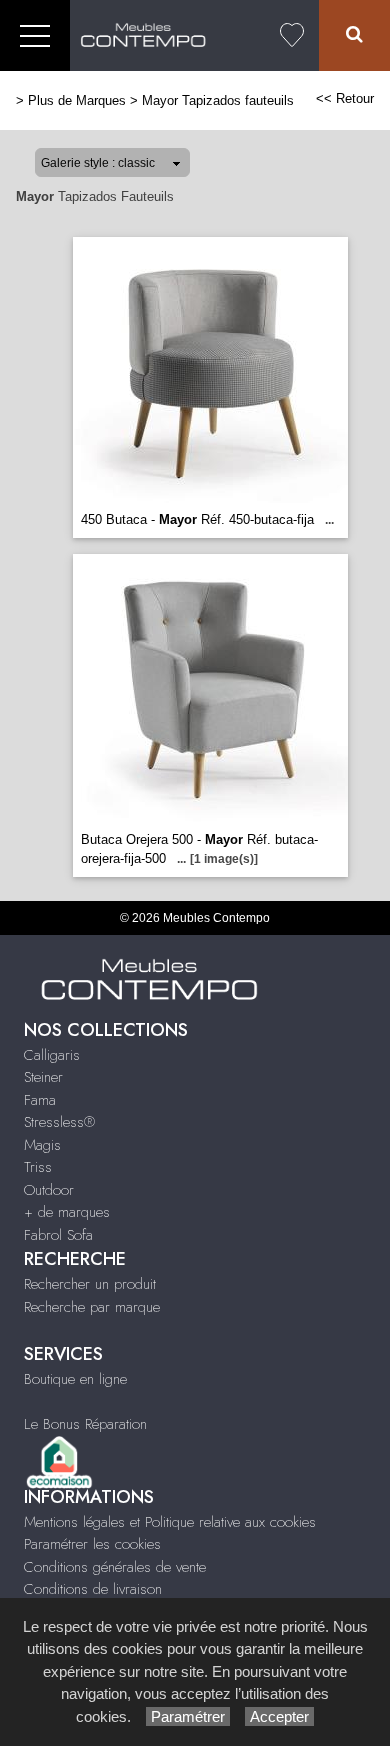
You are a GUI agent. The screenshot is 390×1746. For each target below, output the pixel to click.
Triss (38, 1167)
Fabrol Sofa (58, 1235)
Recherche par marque (92, 1307)
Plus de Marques (77, 100)
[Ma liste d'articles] (292, 35)
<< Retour (345, 98)
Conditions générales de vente (115, 1567)
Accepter (279, 1716)
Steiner (43, 1077)
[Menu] (35, 35)
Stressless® (59, 1122)
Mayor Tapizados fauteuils (218, 100)
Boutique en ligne (75, 1379)
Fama (40, 1100)
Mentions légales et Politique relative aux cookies (170, 1522)
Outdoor (49, 1190)
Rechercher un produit (90, 1284)
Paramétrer (188, 1716)
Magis (42, 1145)
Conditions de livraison (93, 1589)
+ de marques (67, 1212)
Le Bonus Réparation (85, 1424)
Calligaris (52, 1055)
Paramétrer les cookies (92, 1544)
